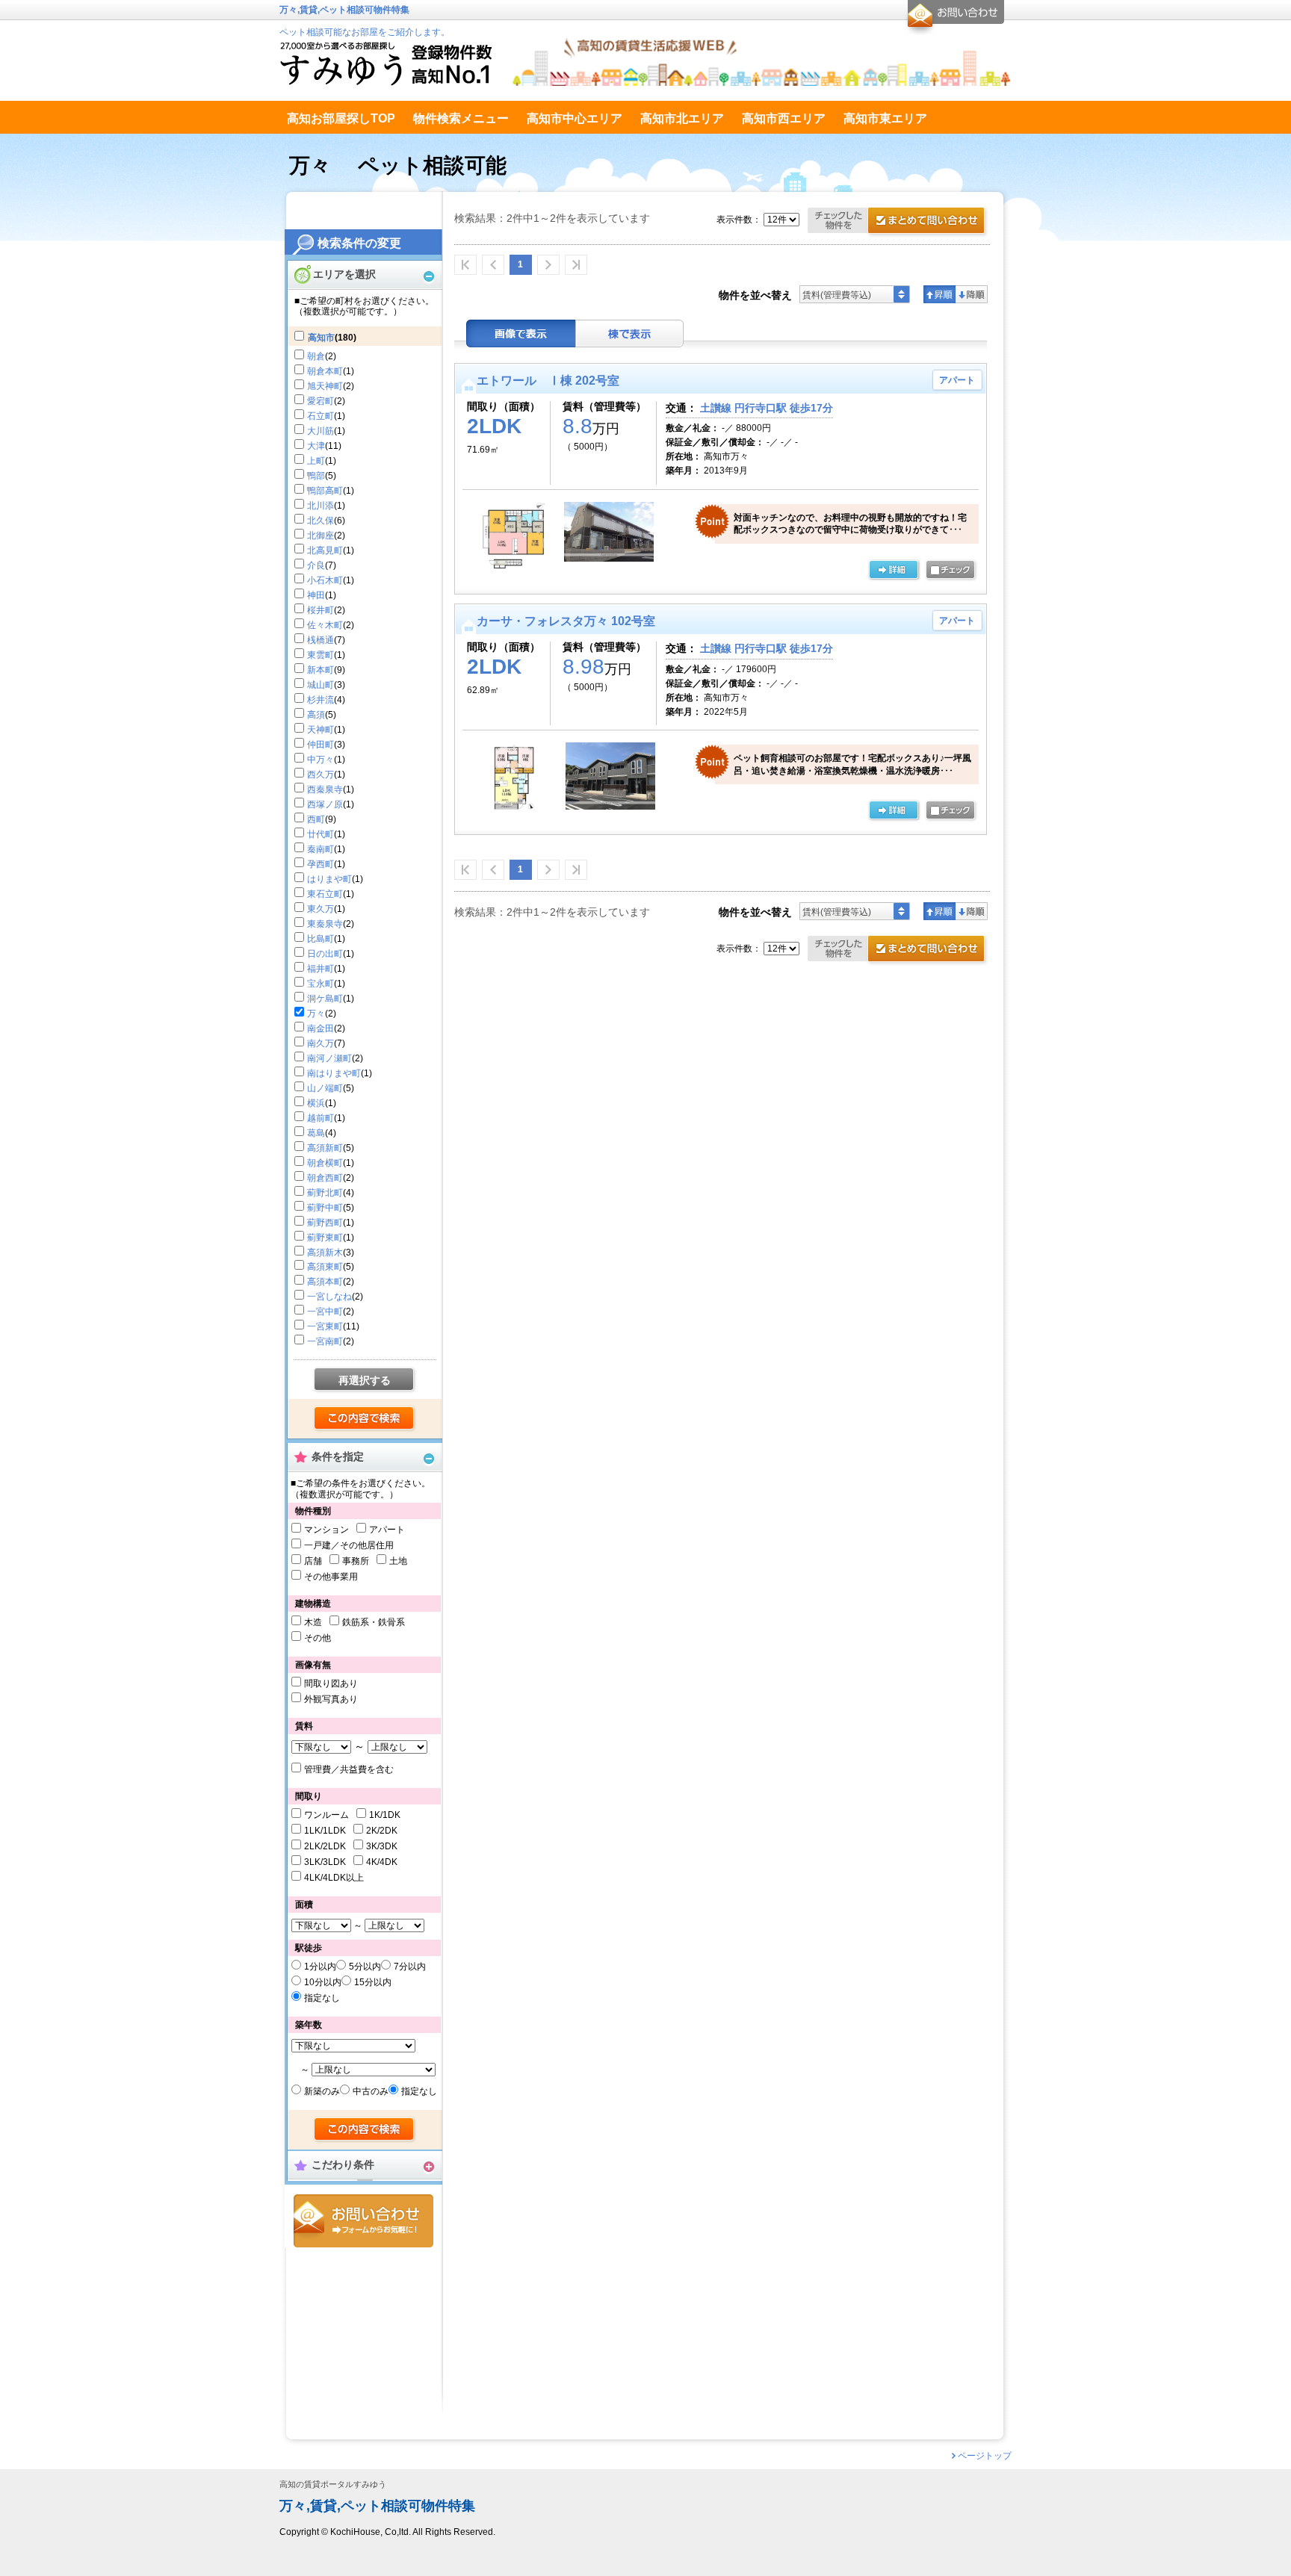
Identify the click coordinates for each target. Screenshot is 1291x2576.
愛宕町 (321, 401)
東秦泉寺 (325, 924)
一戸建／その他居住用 (349, 1545)
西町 (316, 819)
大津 (316, 446)
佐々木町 (325, 625)
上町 (316, 461)
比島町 (321, 939)
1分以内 (320, 1967)
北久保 (321, 521)
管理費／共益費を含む (349, 1769)
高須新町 (325, 1148)
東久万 (321, 909)
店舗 (313, 1561)
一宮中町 (325, 1312)
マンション (326, 1530)
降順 (972, 294)
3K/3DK (382, 1846)
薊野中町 (325, 1208)
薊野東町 (325, 1238)
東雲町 (321, 655)
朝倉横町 (325, 1163)
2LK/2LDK (325, 1846)
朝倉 (316, 356)
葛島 (316, 1133)
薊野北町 (325, 1193)
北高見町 (325, 550)
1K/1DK (385, 1815)
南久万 (321, 1043)
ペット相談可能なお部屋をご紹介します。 (365, 32)
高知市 (321, 338)
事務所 (356, 1561)
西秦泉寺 (325, 789)
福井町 (321, 969)
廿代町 (321, 834)
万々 (316, 1014)
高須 (316, 715)
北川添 (321, 506)
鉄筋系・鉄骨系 (374, 1622)
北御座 (321, 536)
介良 (316, 565)
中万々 (321, 760)
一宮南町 (325, 1341)
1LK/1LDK (325, 1831)
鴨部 (316, 476)
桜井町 (321, 610)
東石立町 (325, 894)
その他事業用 (331, 1577)
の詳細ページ (894, 571)
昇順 (939, 294)
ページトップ (985, 2456)
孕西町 (321, 864)
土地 (398, 1561)
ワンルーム (326, 1815)
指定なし (322, 1998)
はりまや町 (329, 879)
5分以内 (365, 1967)
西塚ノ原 (325, 804)
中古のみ (371, 2091)
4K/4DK (382, 1862)
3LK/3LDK (325, 1862)
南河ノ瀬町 (329, 1058)
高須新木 (325, 1253)
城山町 (321, 685)
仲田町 (321, 745)
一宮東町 (325, 1326)
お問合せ (363, 2221)
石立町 (321, 416)
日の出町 (325, 954)
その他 (318, 1638)
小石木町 (325, 580)
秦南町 (321, 849)
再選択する (365, 1380)
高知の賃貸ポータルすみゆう (333, 2485)
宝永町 (321, 984)
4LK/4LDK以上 (334, 1878)
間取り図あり (331, 1683)
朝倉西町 (325, 1178)
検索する (365, 1419)
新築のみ (322, 2091)
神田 (316, 595)
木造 (313, 1622)
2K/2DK (382, 1831)
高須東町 (325, 1267)
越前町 (321, 1118)
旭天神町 (325, 386)
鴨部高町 (325, 491)
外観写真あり (331, 1699)
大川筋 (321, 431)
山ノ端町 (325, 1088)
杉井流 (321, 700)
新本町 (321, 670)
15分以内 (373, 1982)
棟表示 (630, 333)
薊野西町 (325, 1223)
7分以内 (410, 1967)
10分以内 (323, 1982)
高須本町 (325, 1282)
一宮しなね (329, 1297)
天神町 (321, 730)
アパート (387, 1530)
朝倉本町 (325, 371)
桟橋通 (321, 640)
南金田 (321, 1028)
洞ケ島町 (325, 999)
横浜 (316, 1103)
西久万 (321, 775)
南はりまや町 (334, 1073)
